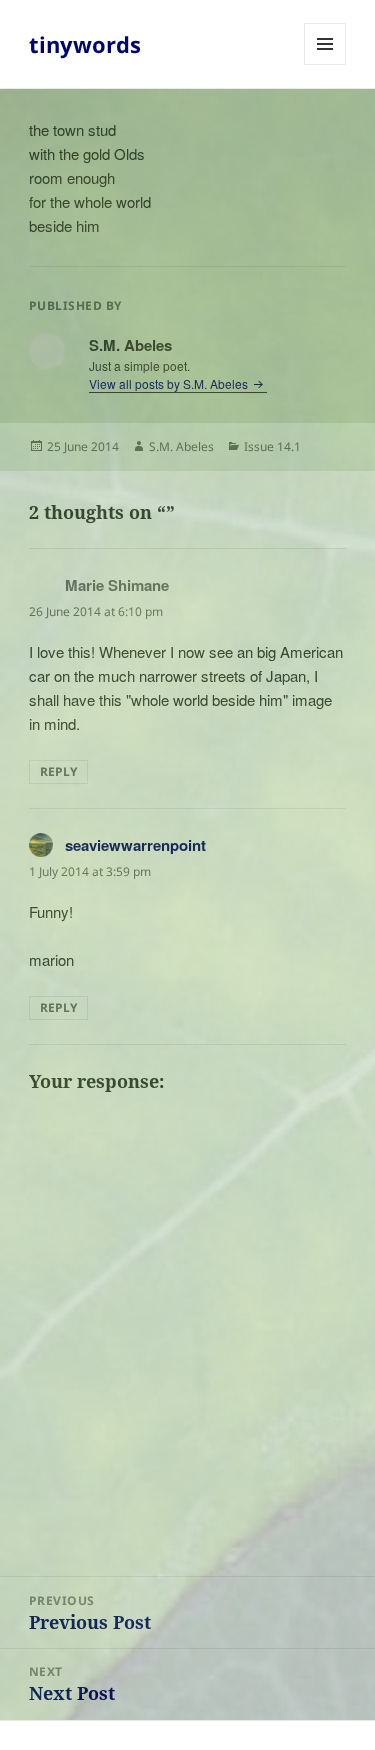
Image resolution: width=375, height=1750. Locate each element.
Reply (58, 771)
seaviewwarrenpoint (135, 845)
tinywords (85, 44)
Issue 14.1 (272, 446)
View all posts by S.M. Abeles (170, 383)
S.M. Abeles (181, 446)
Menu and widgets (325, 64)
